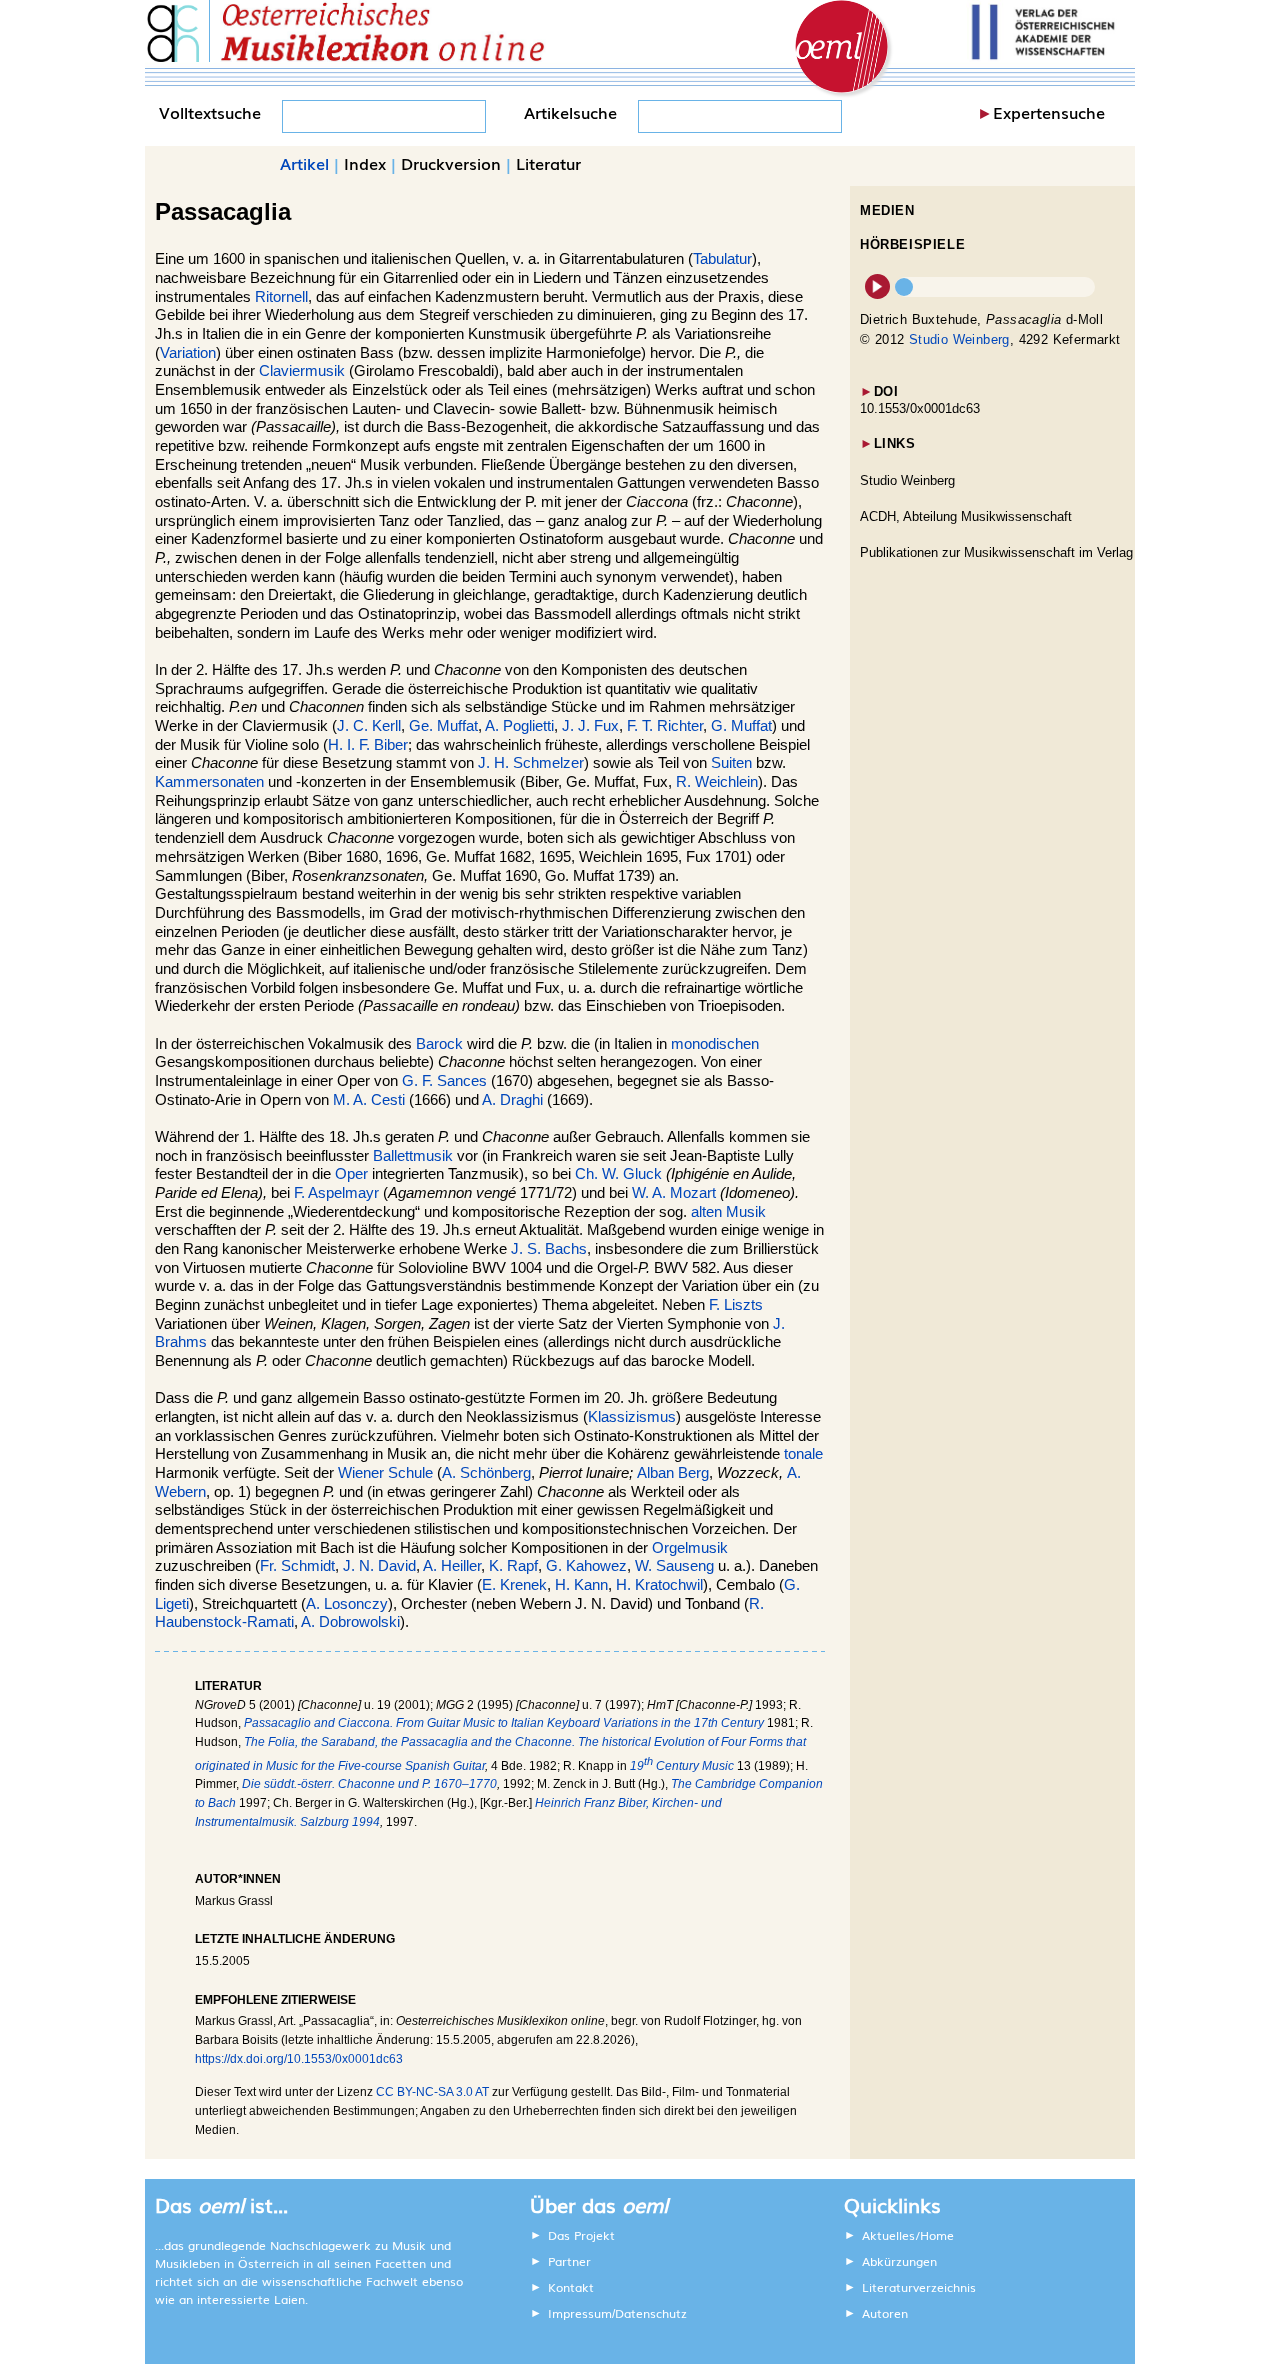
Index (365, 163)
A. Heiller (452, 1566)
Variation (188, 353)
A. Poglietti (519, 726)
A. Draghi (512, 1100)
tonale (803, 1454)
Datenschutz (651, 2313)
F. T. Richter (665, 726)
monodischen (715, 1044)
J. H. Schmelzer (531, 763)
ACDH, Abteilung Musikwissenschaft (966, 516)
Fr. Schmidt (297, 1566)
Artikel (304, 163)
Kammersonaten (209, 782)
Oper (351, 1174)
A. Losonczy (347, 1604)
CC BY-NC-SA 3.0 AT (432, 2092)
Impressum (580, 2313)
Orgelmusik (690, 1548)
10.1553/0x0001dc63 (920, 408)
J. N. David (379, 1566)
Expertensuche (1049, 112)
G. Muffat (741, 726)
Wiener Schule (385, 1473)
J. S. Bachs (549, 1249)
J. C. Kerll (369, 726)
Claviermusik (304, 371)
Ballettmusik (413, 1156)
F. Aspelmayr (336, 1193)
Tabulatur (722, 259)
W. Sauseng (674, 1566)
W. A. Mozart (674, 1193)
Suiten (731, 763)
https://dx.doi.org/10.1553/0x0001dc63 (299, 2059)
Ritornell (281, 297)
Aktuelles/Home (908, 2235)
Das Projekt (581, 2235)
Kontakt (571, 2287)
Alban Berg (673, 1473)
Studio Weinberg (959, 339)
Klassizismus (632, 1417)
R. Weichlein (717, 782)
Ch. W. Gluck (618, 1174)
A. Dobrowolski (350, 1622)
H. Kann (581, 1585)
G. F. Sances (444, 1081)
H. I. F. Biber (368, 745)
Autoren (885, 2313)
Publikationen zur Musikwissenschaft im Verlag (996, 552)
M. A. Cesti (369, 1100)
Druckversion (451, 163)
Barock (439, 1044)
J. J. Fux (590, 726)
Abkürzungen (899, 2261)
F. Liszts (736, 1305)
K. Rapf (513, 1566)
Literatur (548, 163)
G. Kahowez (586, 1566)
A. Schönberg (486, 1473)
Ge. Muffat (443, 726)
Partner (569, 2261)
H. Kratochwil (659, 1585)
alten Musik (728, 1212)
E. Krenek (514, 1585)
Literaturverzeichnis (919, 2287)
